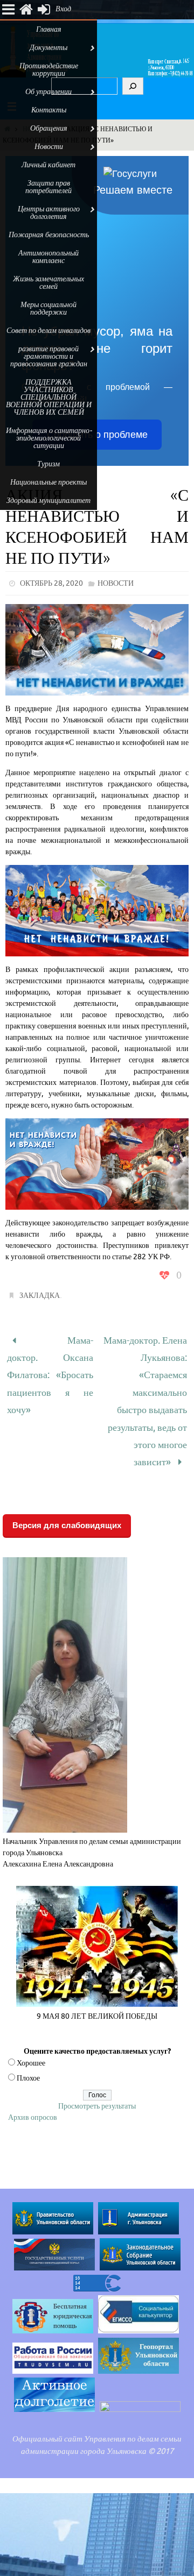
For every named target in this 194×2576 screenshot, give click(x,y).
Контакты (49, 110)
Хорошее (31, 2040)
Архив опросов (33, 2094)
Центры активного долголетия (49, 213)
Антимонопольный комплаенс (48, 257)
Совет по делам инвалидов (48, 331)
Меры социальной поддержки (48, 308)
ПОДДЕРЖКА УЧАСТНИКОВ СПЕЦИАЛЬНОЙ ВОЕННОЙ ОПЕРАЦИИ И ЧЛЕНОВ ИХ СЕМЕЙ (49, 397)
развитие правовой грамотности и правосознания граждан (49, 356)
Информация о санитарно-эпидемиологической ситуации (49, 438)
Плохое (28, 2055)
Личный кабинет (48, 165)
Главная (49, 29)
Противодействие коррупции (49, 70)
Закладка (40, 1296)
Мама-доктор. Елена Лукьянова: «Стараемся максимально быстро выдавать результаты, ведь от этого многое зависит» (145, 1390)
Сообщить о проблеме (97, 435)
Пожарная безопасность (49, 235)
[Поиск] (133, 86)
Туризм (48, 464)
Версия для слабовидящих (67, 1502)
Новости (116, 583)
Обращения (49, 128)
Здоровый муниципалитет (48, 501)
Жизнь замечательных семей (48, 283)
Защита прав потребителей (48, 187)
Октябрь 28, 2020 (51, 583)
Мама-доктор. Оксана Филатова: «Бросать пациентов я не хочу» (50, 1368)
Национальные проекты (48, 482)
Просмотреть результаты (97, 2083)
